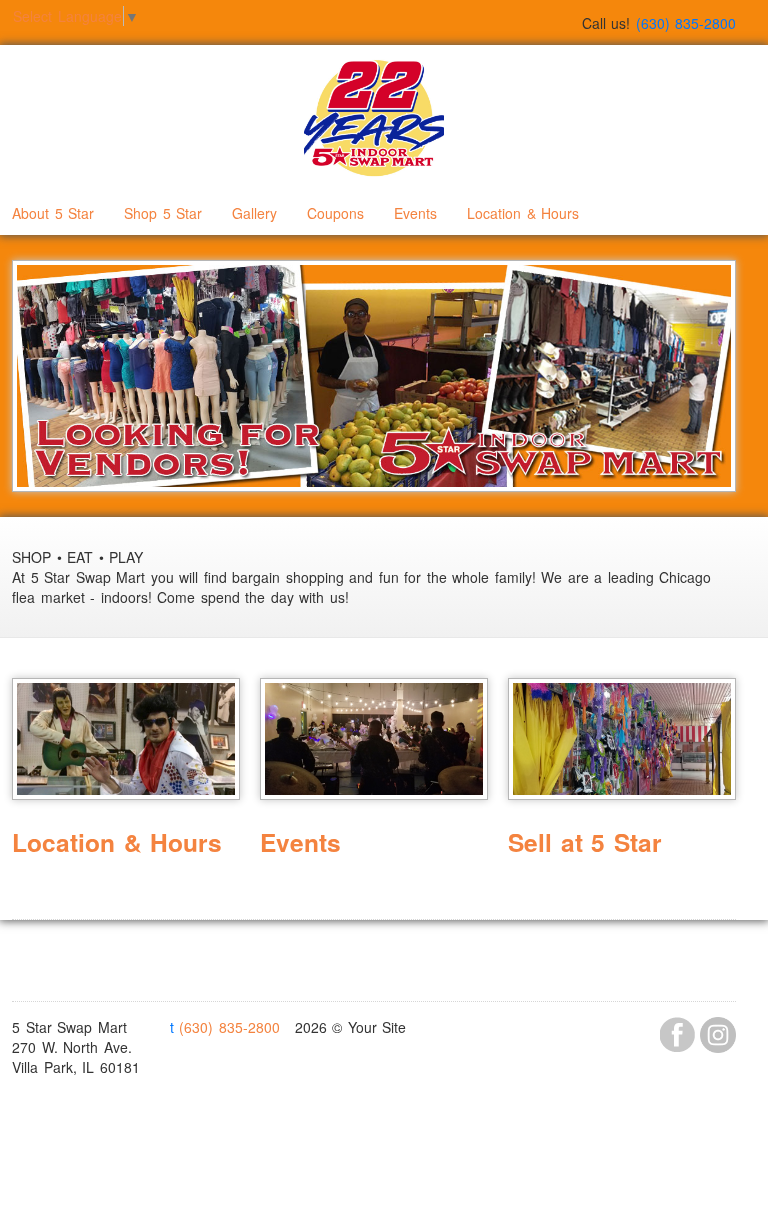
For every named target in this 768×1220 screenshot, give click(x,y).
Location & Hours (523, 213)
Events (415, 213)
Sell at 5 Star (585, 842)
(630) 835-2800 (225, 1027)
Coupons (335, 213)
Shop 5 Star (163, 213)
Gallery (254, 213)
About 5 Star (53, 213)
